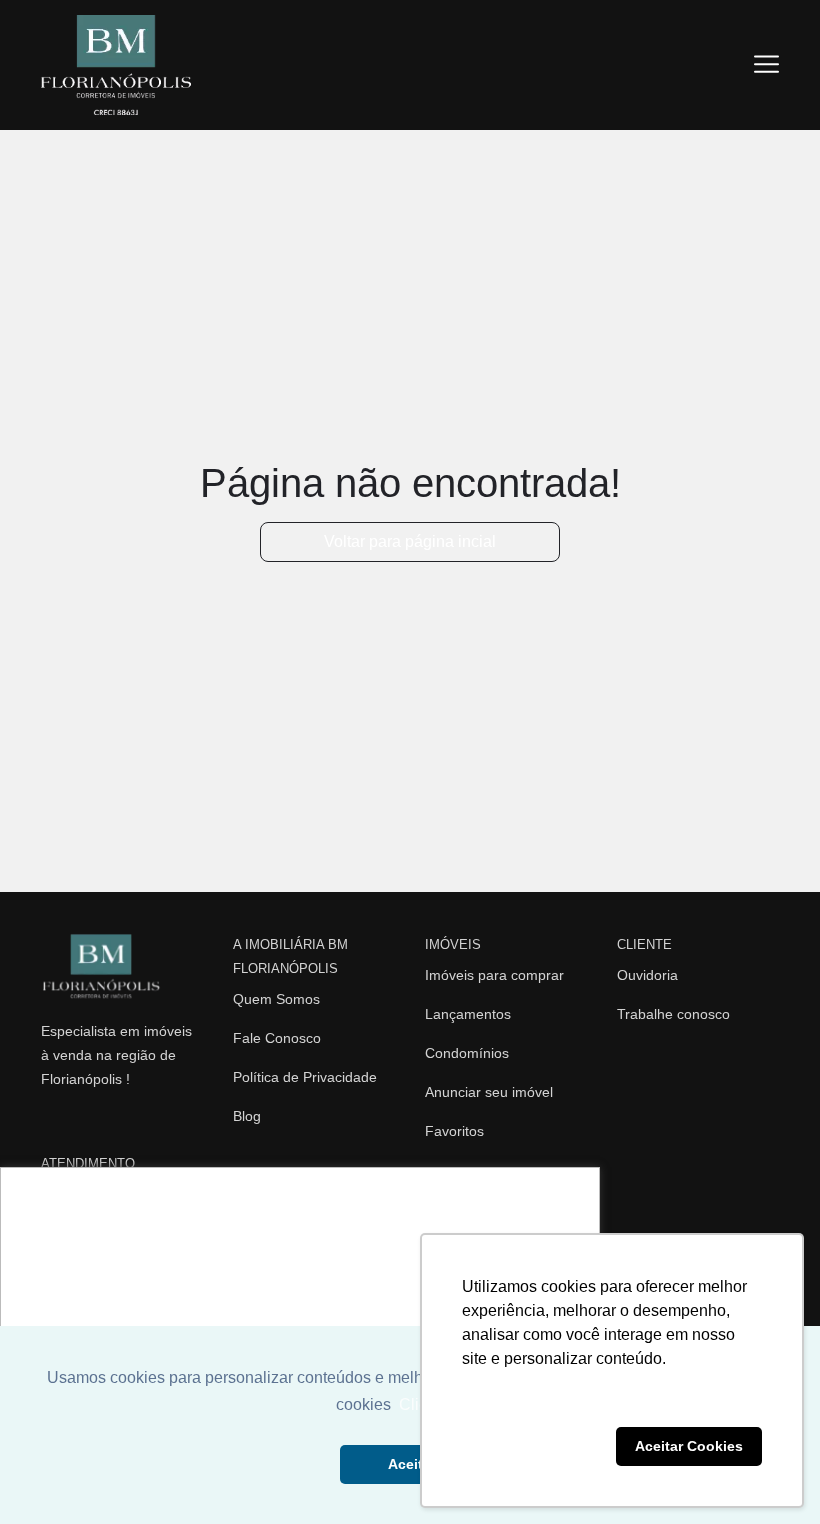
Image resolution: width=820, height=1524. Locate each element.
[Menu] (766, 64)
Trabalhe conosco (673, 1014)
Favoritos (454, 1131)
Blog (247, 1116)
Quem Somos (276, 999)
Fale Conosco (277, 1038)
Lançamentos (468, 1014)
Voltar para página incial (410, 541)
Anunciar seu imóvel (489, 1092)
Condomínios (467, 1053)
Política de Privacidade (305, 1077)
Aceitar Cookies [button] (689, 1446)
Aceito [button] (410, 1464)
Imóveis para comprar (494, 975)
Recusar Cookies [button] (535, 1446)
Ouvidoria (647, 975)
